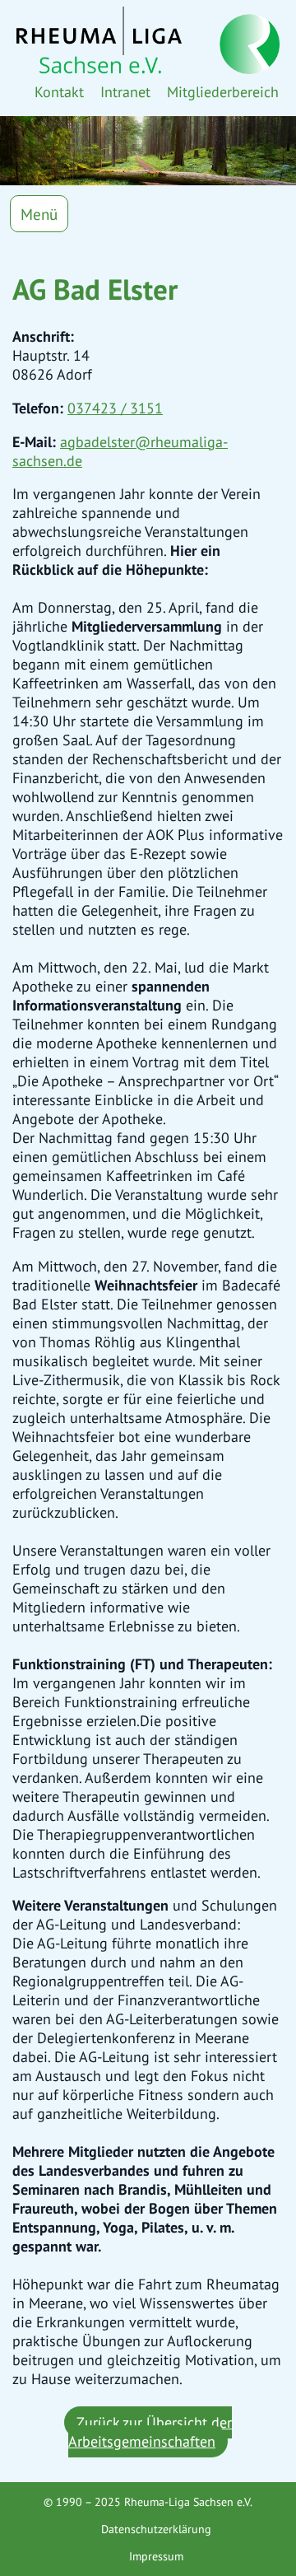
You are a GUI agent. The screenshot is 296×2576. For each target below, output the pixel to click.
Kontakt (59, 92)
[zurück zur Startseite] (148, 40)
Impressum (156, 2556)
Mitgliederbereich (223, 92)
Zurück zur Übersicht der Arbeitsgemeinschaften (150, 2432)
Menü (39, 214)
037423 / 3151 (115, 408)
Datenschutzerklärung (156, 2529)
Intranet (125, 92)
